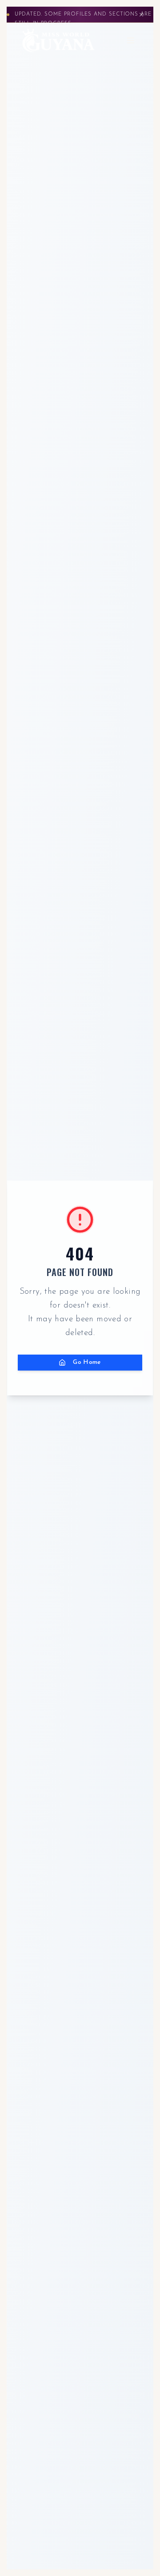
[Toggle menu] (131, 40)
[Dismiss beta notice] (141, 15)
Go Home (87, 1362)
